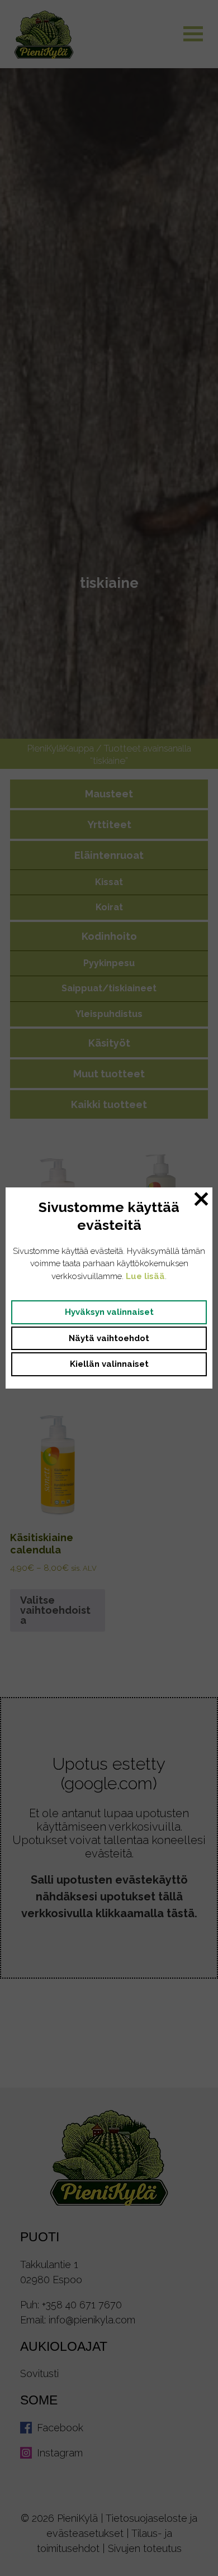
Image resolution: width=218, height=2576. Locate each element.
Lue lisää (145, 1276)
